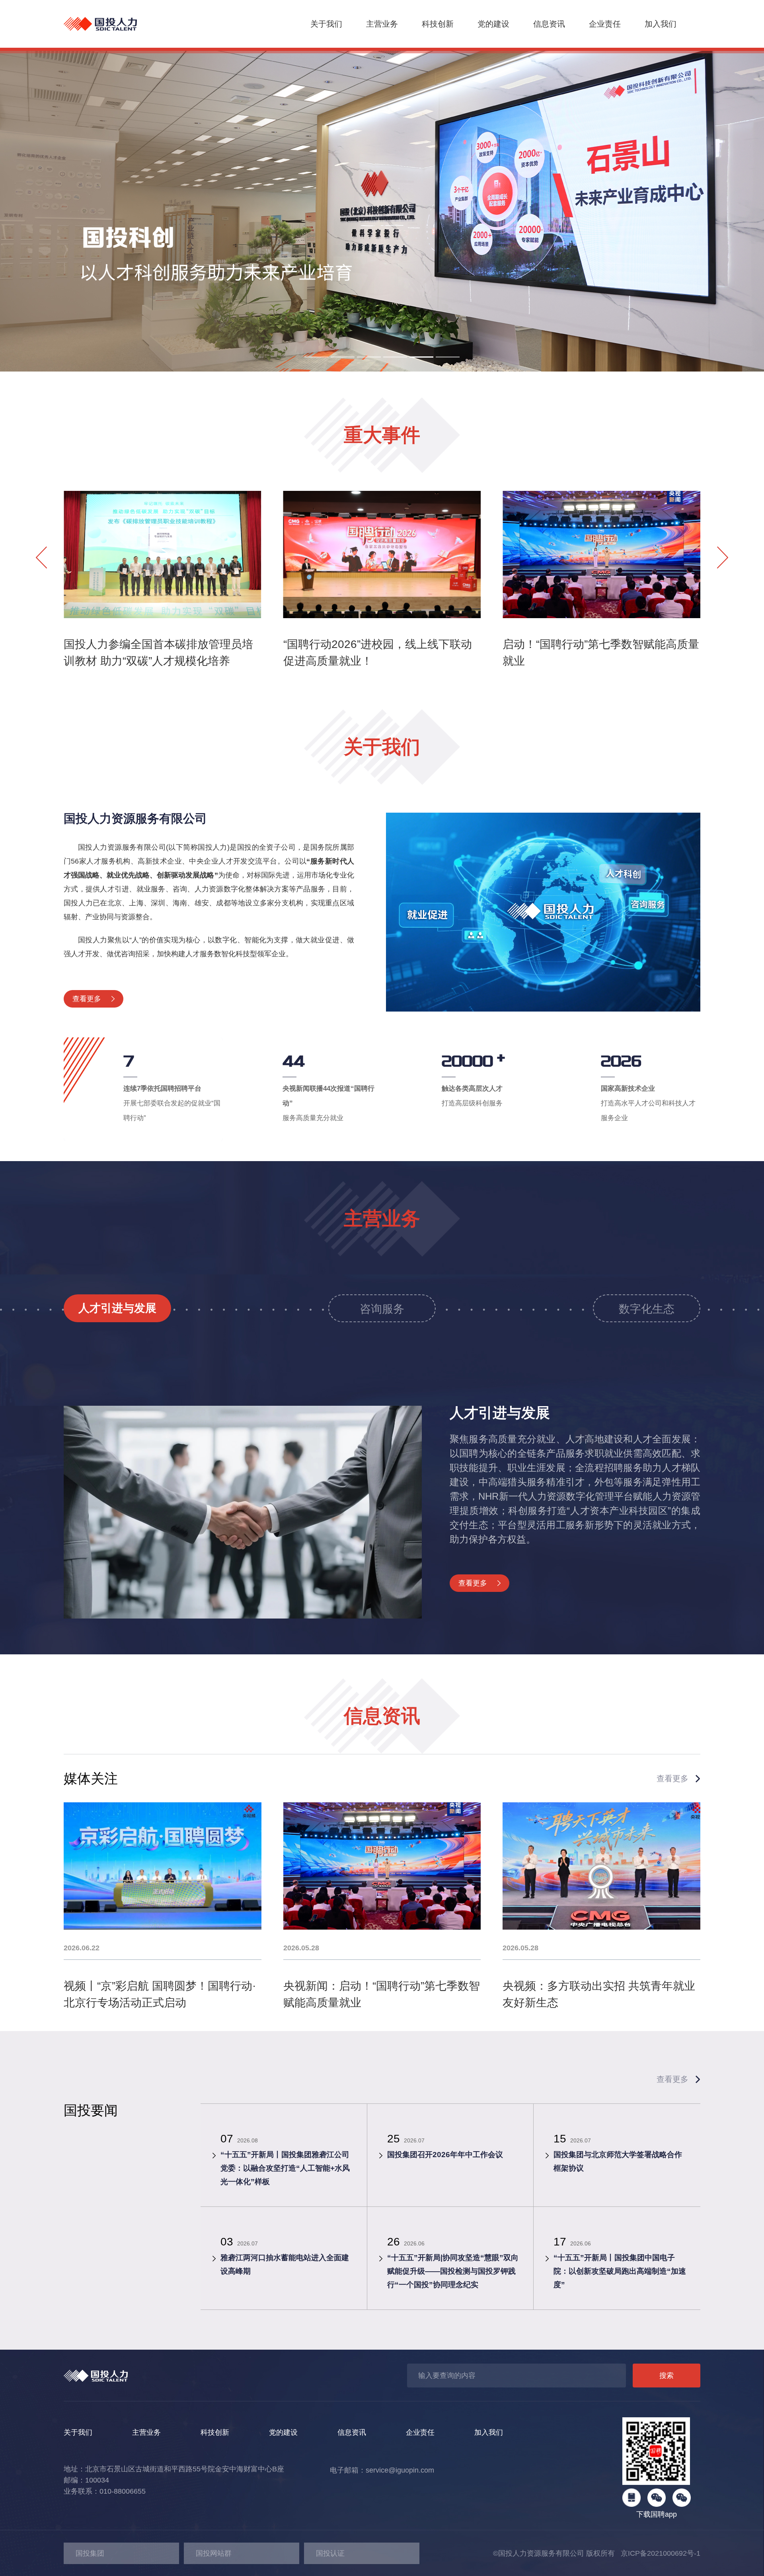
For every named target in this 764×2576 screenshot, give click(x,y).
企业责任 (605, 24)
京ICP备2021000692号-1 (658, 2553)
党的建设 (493, 24)
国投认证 (330, 2553)
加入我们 (661, 24)
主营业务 (382, 24)
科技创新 (438, 24)
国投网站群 (214, 2553)
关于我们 (326, 24)
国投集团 (90, 2553)
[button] (316, 357)
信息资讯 (549, 24)
